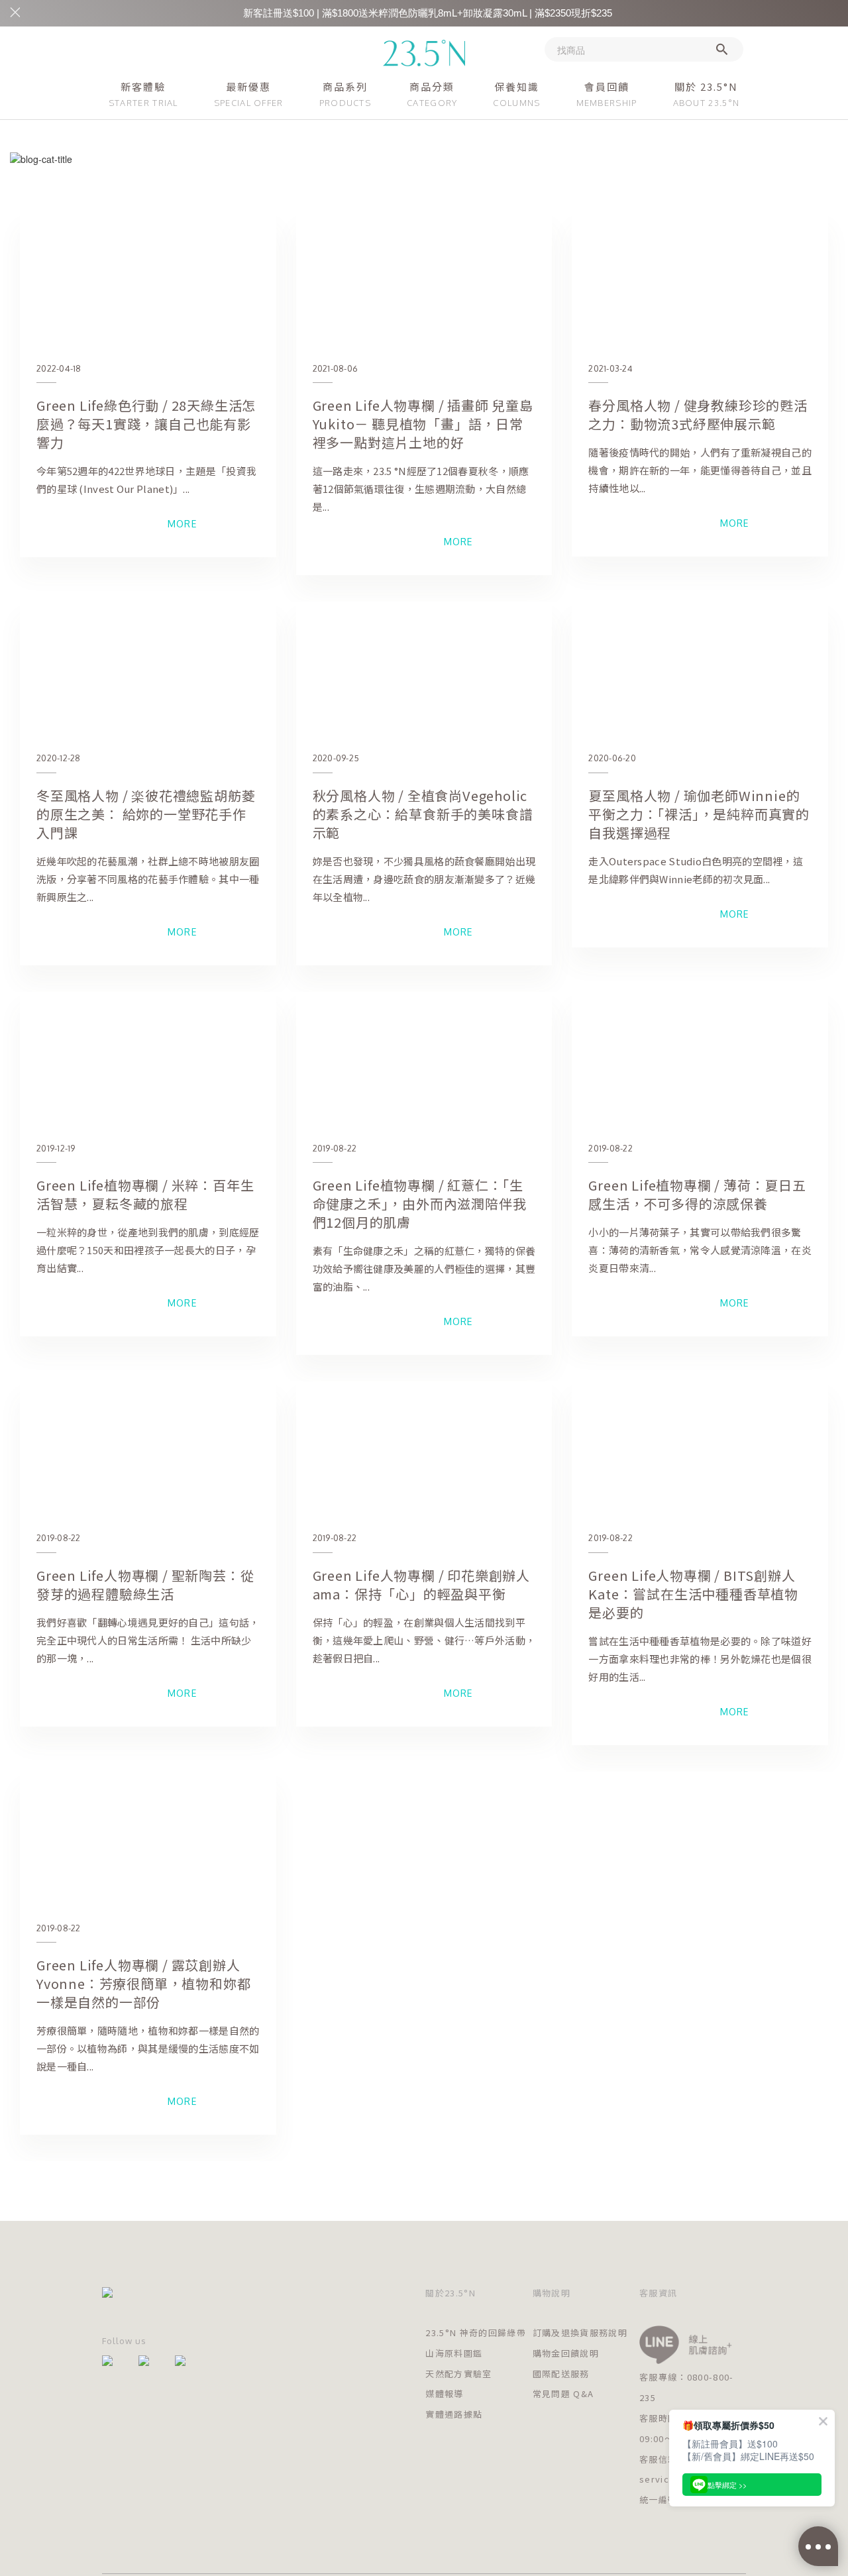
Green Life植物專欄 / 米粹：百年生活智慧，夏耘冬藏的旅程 (145, 1194)
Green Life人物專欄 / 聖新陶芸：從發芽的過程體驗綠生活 (145, 1584)
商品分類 (432, 86)
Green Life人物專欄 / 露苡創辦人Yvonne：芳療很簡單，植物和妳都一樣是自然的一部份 (143, 1983)
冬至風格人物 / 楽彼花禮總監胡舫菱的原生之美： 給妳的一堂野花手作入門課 (146, 814)
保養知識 (517, 86)
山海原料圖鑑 (454, 2353)
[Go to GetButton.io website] (816, 2563)
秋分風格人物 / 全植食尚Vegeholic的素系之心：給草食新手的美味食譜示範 (423, 814)
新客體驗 (143, 86)
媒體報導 (444, 2393)
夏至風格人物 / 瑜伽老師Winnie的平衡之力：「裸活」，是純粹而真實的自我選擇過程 (699, 814)
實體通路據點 (454, 2414)
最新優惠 (248, 86)
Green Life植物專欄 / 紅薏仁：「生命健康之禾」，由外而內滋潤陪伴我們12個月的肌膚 (420, 1204)
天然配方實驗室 (458, 2374)
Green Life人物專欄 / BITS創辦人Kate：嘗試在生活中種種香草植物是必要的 (693, 1594)
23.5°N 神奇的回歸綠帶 (475, 2333)
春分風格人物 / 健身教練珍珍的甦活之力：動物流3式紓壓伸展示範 (698, 414)
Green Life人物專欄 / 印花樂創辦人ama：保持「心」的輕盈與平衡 (421, 1584)
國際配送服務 (561, 2374)
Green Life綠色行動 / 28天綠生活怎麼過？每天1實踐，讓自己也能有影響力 (146, 424)
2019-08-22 (335, 1148)
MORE (182, 524)
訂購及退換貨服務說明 (580, 2333)
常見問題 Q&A (563, 2393)
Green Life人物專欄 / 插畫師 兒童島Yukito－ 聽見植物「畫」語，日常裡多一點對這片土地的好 (423, 424)
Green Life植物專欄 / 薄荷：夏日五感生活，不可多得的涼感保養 (697, 1194)
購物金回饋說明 (566, 2353)
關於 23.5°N (706, 86)
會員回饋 (607, 86)
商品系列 (345, 86)
